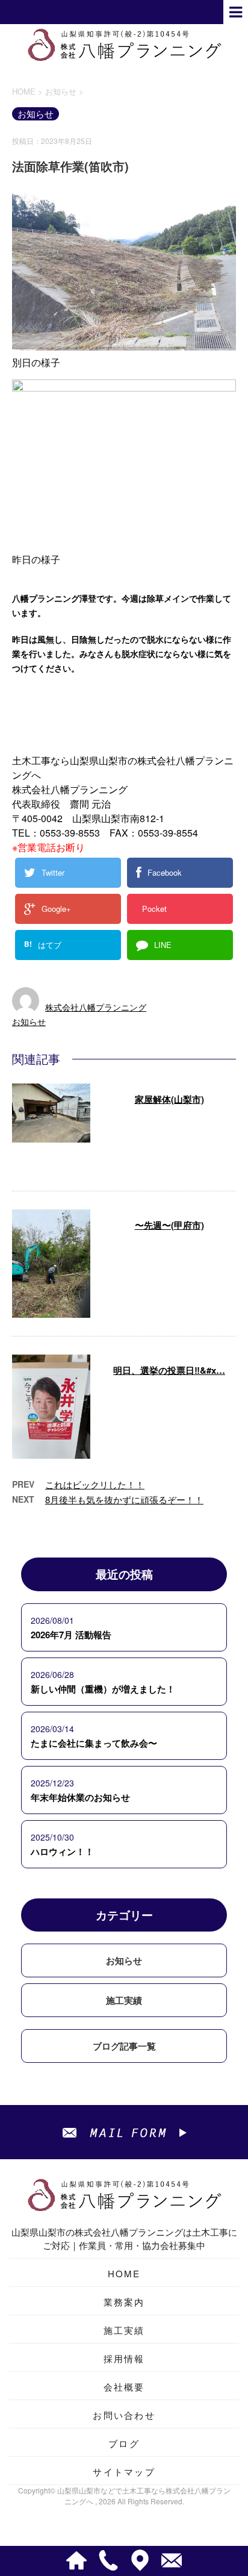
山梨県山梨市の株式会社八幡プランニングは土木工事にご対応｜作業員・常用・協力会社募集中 (124, 2238)
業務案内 (124, 2302)
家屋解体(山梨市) (169, 1099)
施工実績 (124, 2000)
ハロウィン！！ (62, 1851)
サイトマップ (124, 2472)
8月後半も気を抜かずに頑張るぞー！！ (124, 1499)
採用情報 (124, 2358)
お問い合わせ (124, 2415)
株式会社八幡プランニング (96, 1007)
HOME (124, 2273)
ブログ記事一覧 (124, 2046)
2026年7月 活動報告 (71, 1635)
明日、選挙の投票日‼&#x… (169, 1370)
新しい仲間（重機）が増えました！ (103, 1689)
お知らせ (29, 1021)
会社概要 (124, 2387)
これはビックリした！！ (95, 1484)
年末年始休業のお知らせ (80, 1797)
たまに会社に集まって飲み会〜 (94, 1743)
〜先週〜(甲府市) (169, 1225)
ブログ (124, 2443)
